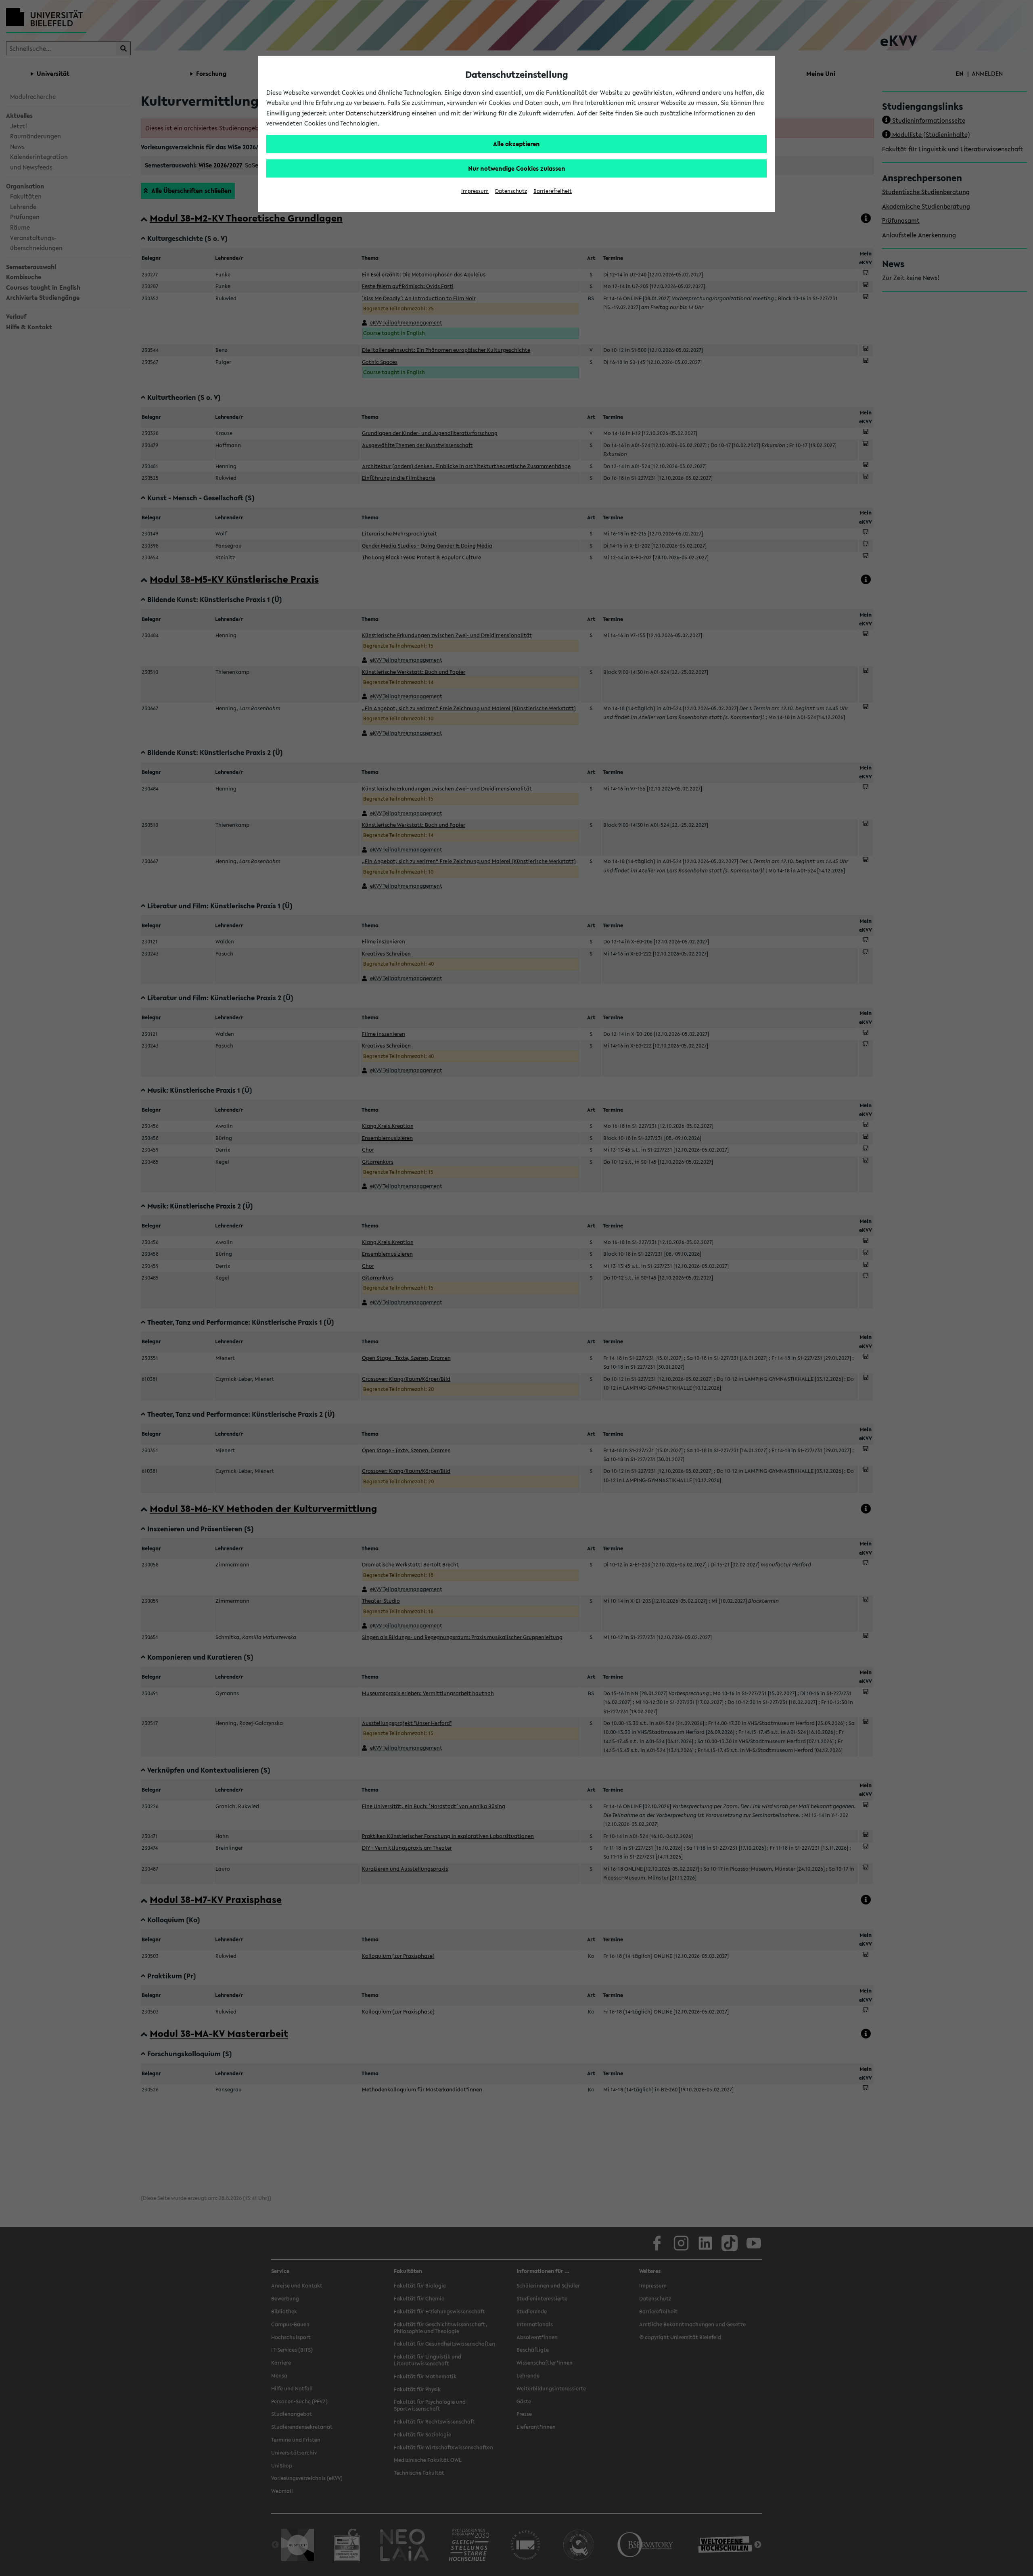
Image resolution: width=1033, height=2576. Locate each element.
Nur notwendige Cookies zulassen (517, 168)
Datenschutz (511, 191)
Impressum (475, 191)
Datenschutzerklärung (378, 113)
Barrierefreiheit (553, 191)
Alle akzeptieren (516, 144)
